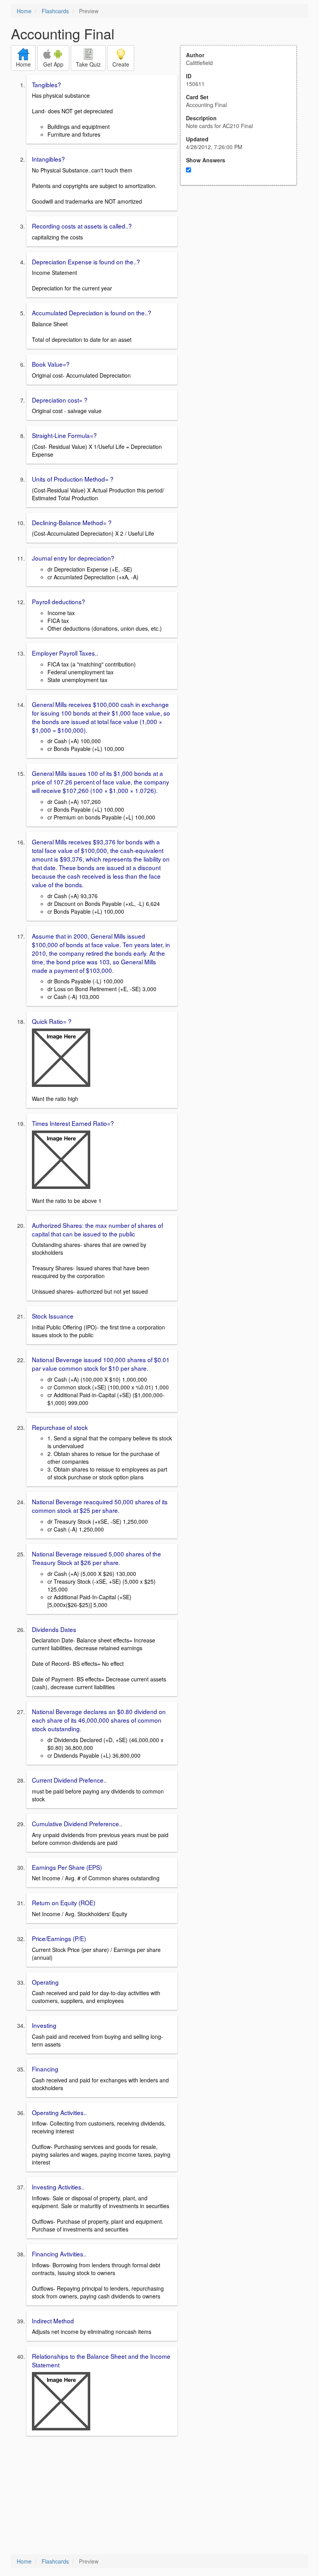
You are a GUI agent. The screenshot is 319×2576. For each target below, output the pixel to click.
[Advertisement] (243, 262)
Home (24, 11)
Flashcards (55, 11)
